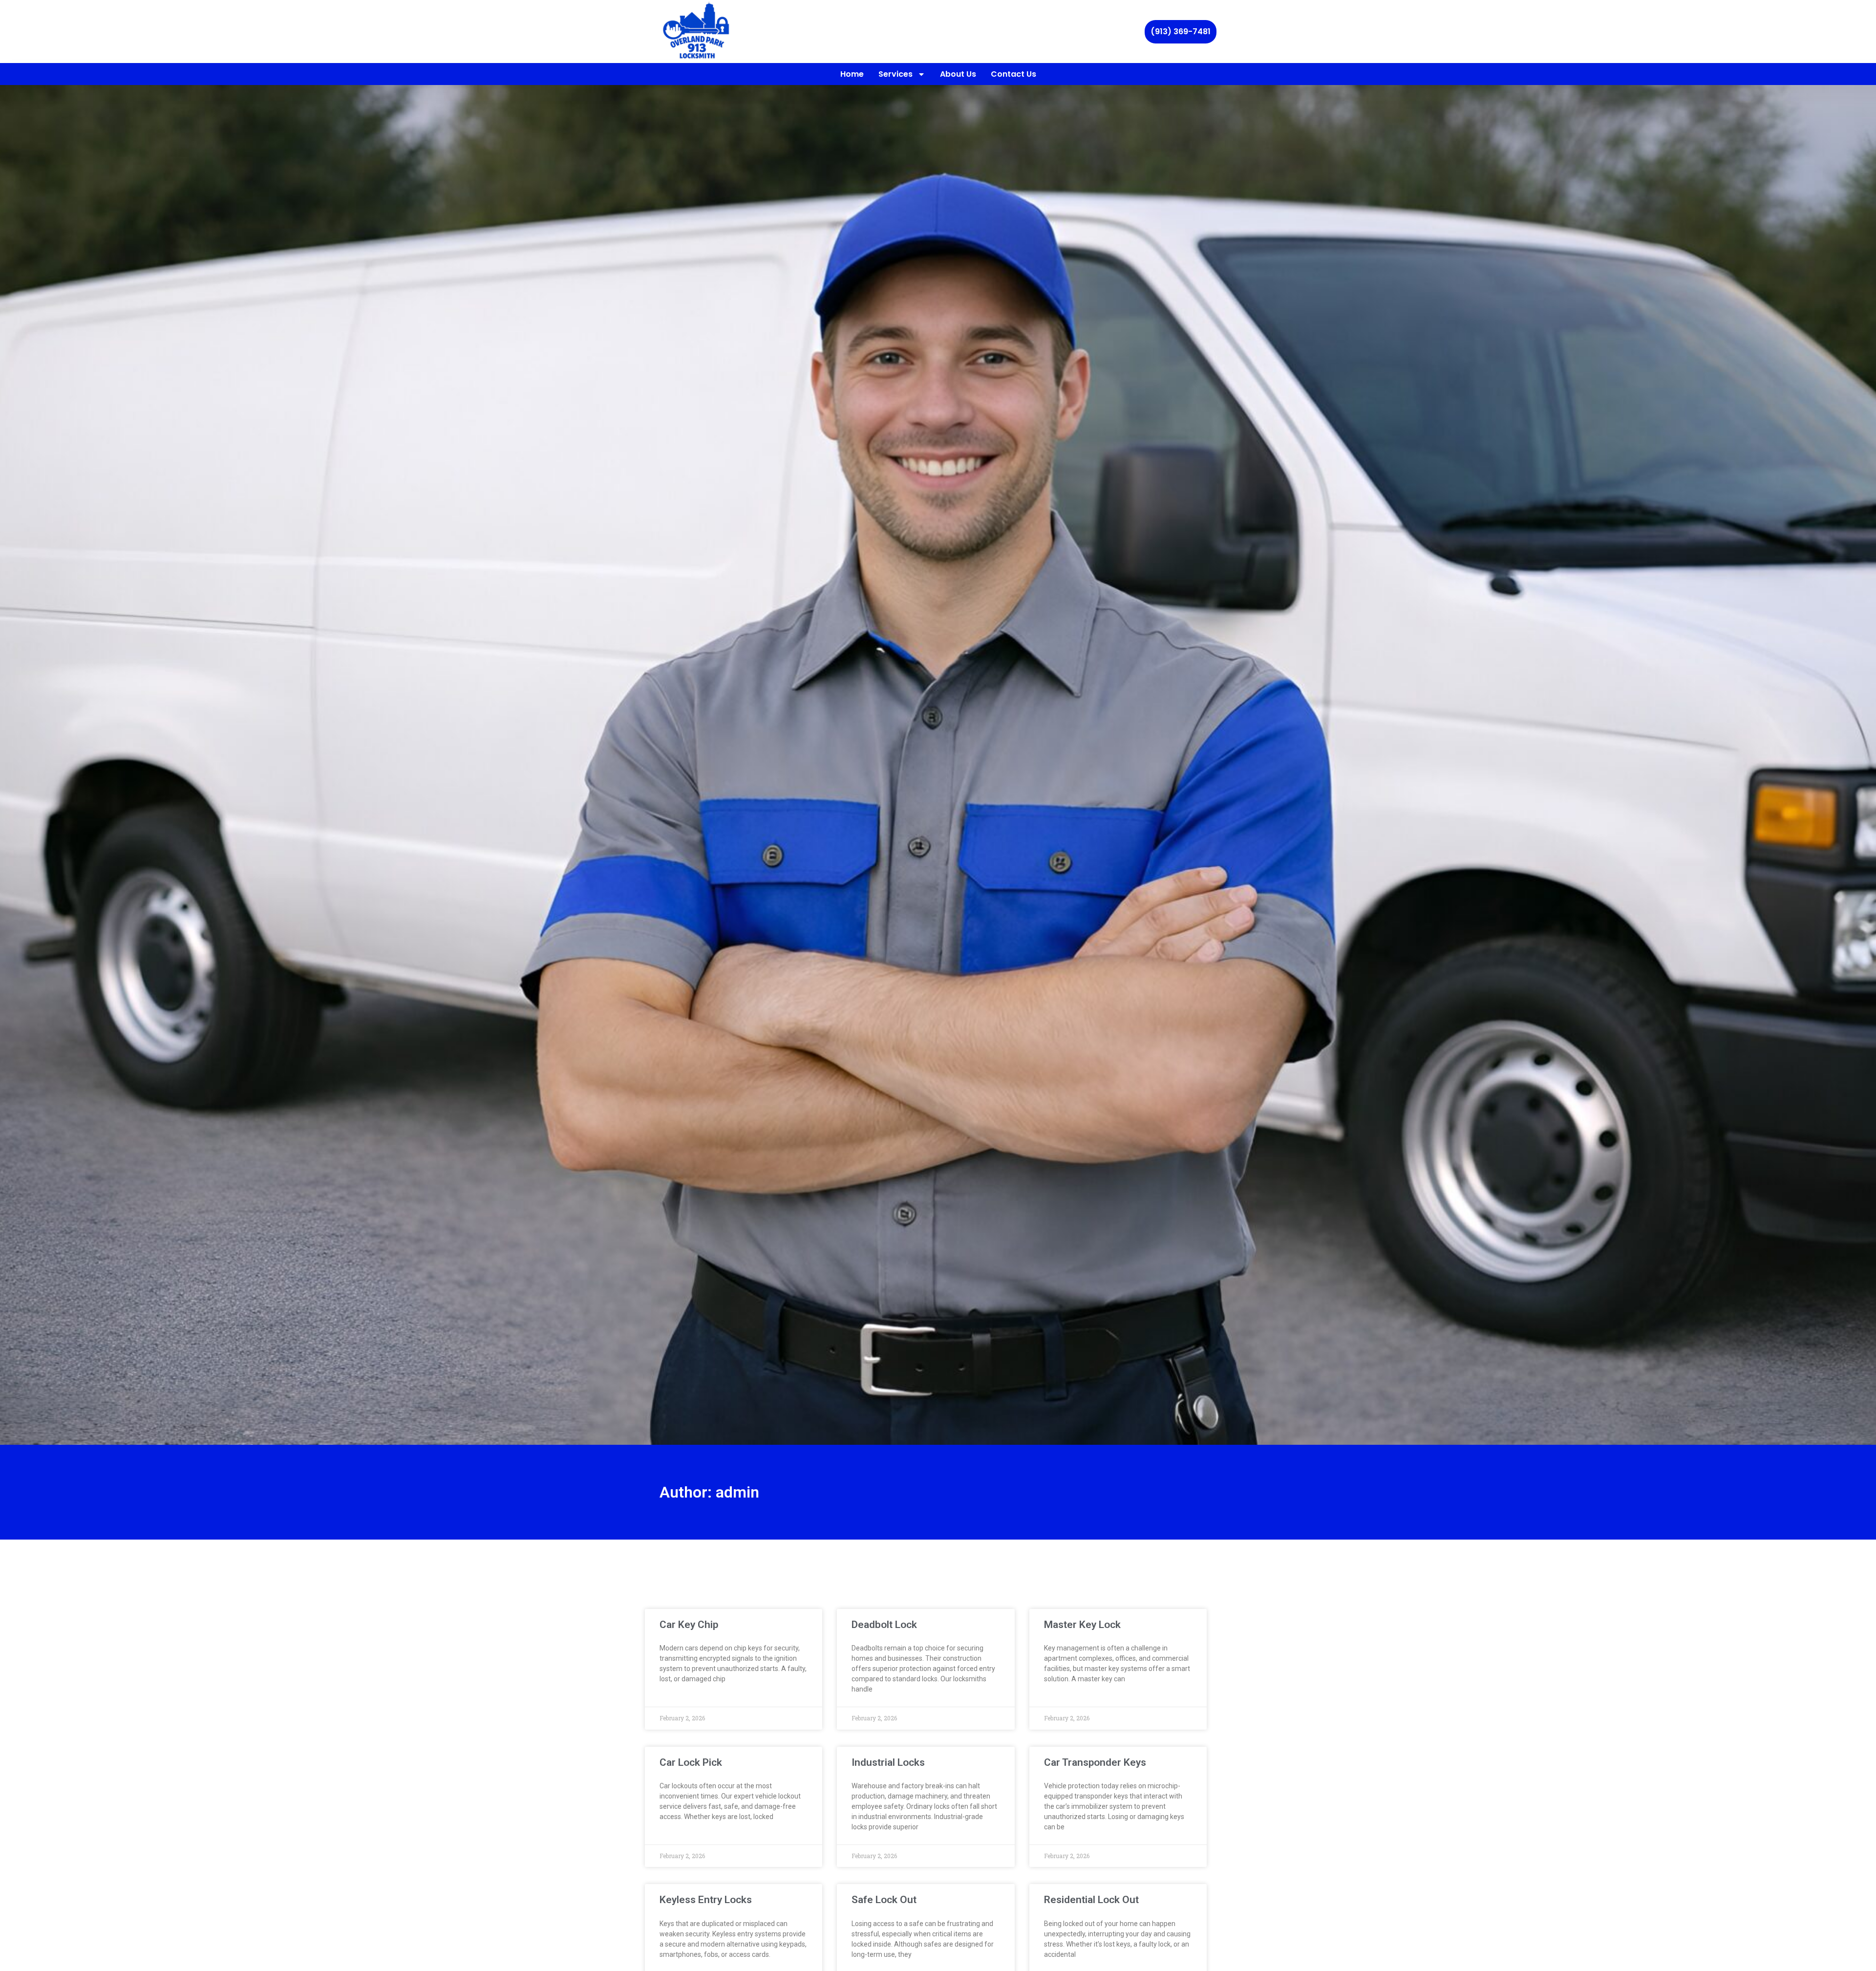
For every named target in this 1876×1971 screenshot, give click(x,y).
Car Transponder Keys (1095, 1762)
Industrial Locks (888, 1762)
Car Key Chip (689, 1625)
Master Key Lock (1082, 1625)
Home (852, 74)
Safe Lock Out (884, 1900)
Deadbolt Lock (884, 1625)
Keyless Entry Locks (706, 1900)
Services (895, 74)
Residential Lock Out (1091, 1900)
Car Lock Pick (691, 1762)
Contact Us (1013, 74)
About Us (958, 74)
